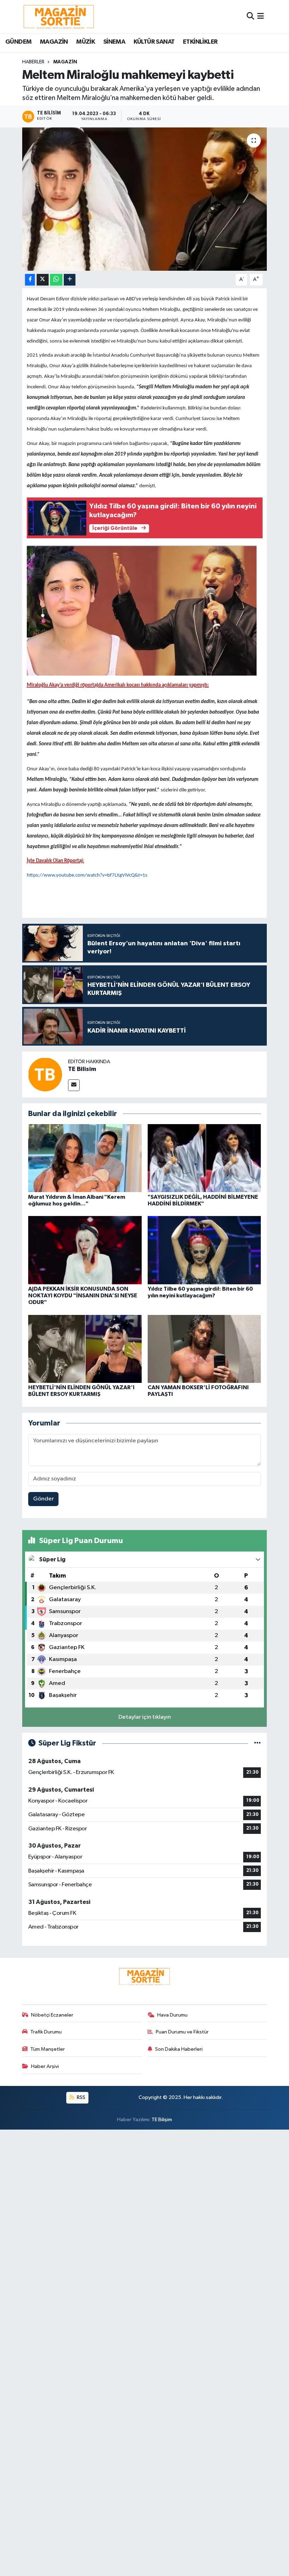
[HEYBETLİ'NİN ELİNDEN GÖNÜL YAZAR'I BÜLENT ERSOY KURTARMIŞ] (85, 1349)
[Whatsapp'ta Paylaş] (56, 280)
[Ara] (250, 16)
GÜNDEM (18, 42)
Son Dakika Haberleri (179, 2049)
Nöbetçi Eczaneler (52, 2015)
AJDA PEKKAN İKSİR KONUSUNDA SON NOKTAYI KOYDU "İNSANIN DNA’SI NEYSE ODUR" (83, 1296)
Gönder (44, 1499)
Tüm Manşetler (48, 2049)
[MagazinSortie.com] (59, 17)
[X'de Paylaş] (43, 280)
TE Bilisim (82, 1069)
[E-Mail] (74, 1085)
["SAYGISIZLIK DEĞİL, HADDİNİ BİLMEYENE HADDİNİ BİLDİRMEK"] (204, 1158)
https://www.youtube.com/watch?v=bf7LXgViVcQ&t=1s (87, 875)
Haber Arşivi (45, 2066)
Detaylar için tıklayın (145, 1717)
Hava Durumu (172, 2015)
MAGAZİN (54, 42)
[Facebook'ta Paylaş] (30, 280)
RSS (81, 2097)
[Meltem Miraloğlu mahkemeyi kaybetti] (145, 199)
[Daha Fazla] (70, 280)
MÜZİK (85, 42)
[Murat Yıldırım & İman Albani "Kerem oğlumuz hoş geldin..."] (85, 1158)
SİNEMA (114, 42)
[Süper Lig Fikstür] (257, 1743)
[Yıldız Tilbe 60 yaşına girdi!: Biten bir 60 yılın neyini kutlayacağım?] (204, 1250)
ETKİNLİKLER (200, 42)
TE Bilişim (162, 2120)
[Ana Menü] (261, 16)
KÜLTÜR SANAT (154, 42)
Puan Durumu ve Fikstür (182, 2032)
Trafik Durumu (46, 2032)
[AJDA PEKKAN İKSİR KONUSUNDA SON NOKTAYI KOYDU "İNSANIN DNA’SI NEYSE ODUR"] (85, 1250)
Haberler (33, 62)
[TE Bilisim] (45, 1074)
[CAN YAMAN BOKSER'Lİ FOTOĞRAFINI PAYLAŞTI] (204, 1349)
